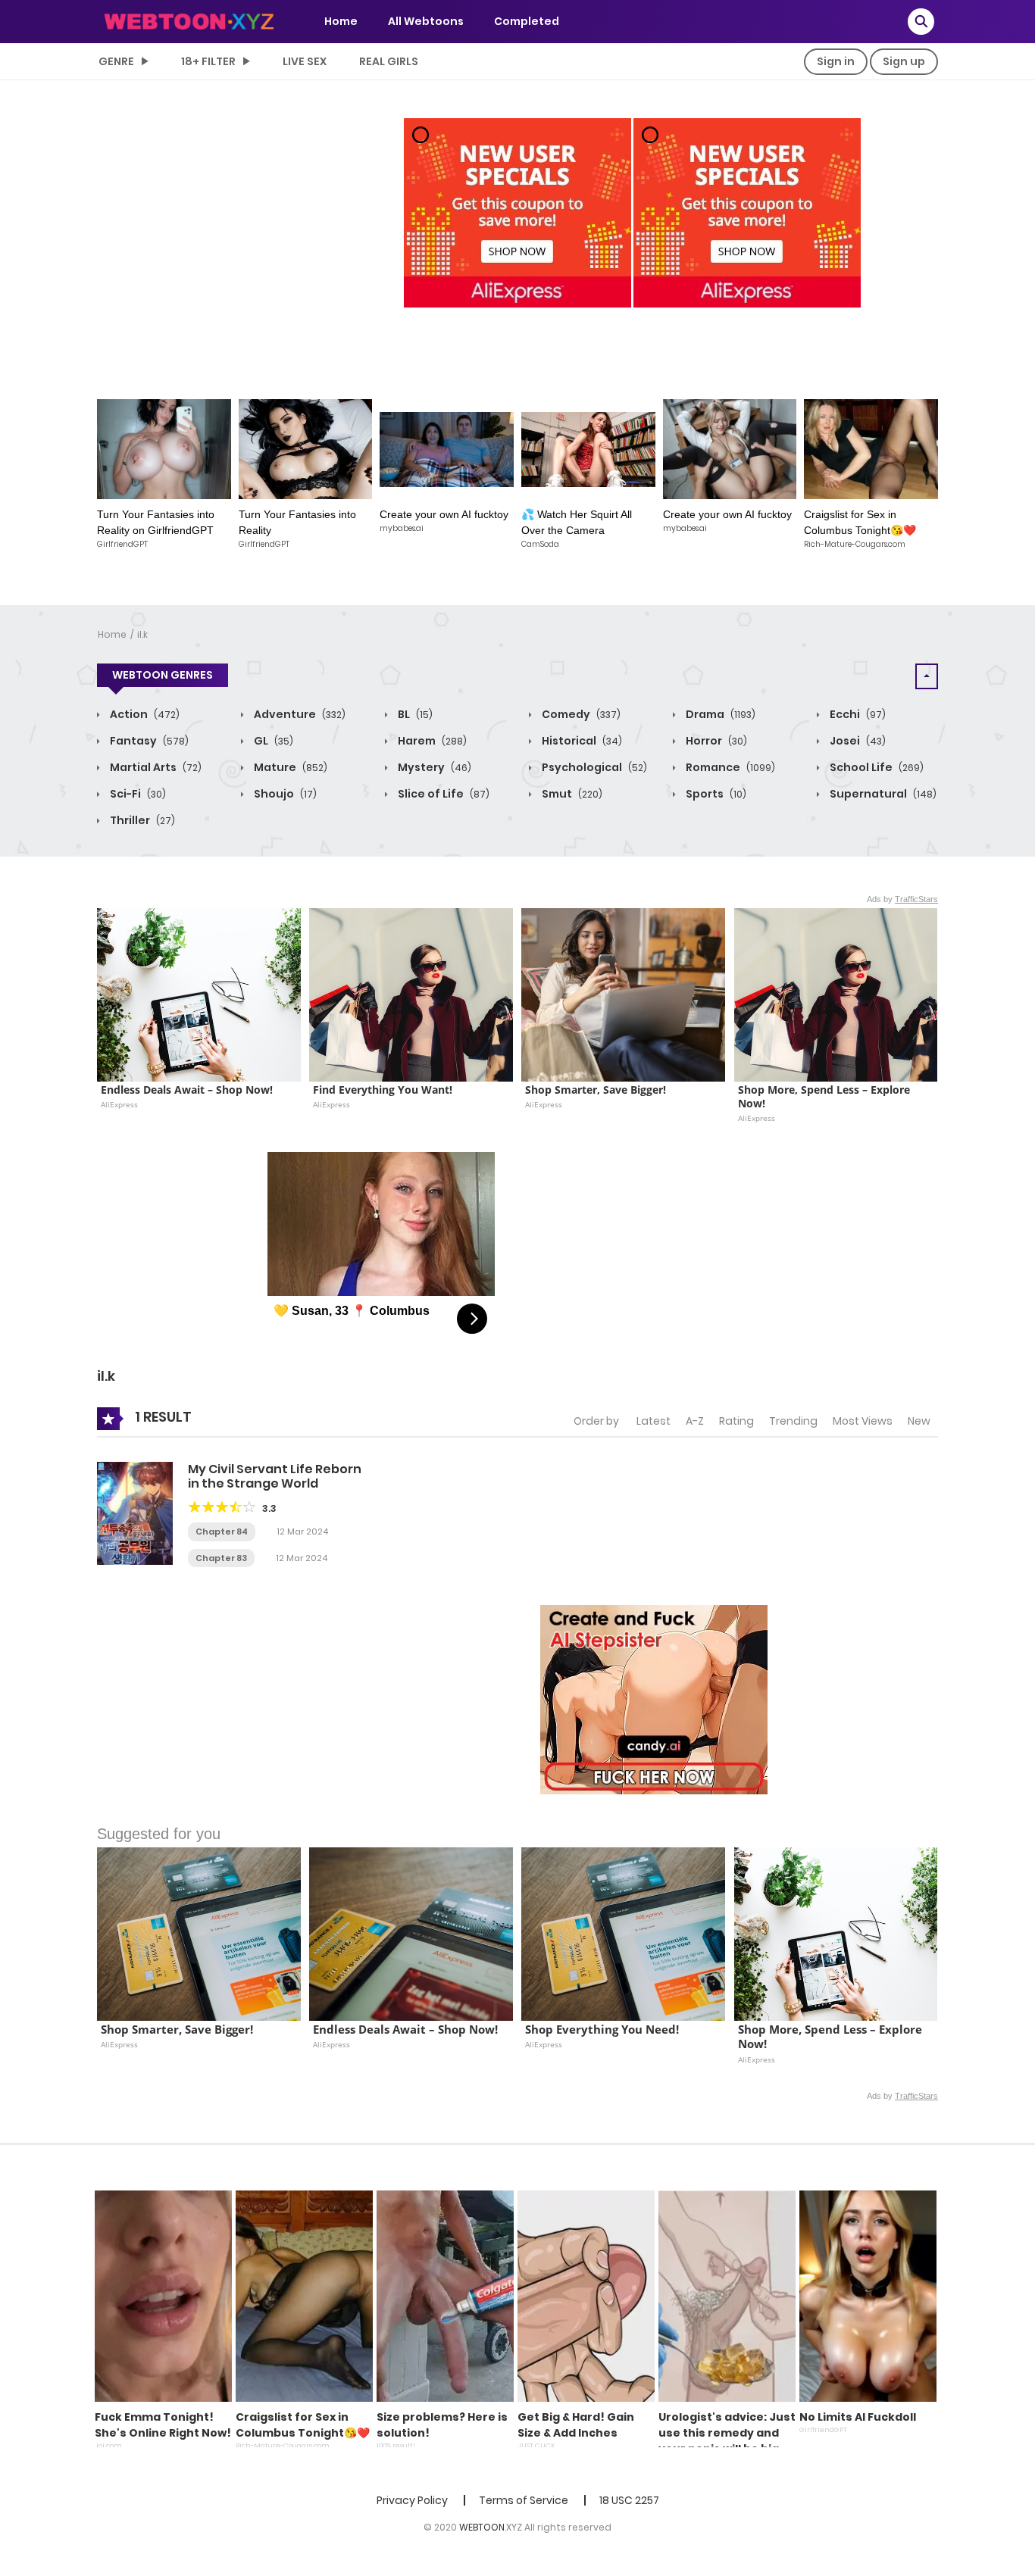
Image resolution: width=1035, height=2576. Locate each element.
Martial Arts (155, 767)
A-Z (695, 1421)
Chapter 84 (222, 1532)
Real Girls (389, 61)
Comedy (580, 714)
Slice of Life (442, 794)
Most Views (863, 1421)
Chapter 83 (221, 1558)
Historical (581, 741)
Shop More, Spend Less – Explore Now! (825, 1097)
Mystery (433, 767)
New (919, 1421)
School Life (876, 767)
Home (341, 21)
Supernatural (882, 794)
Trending (793, 1421)
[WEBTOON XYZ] (189, 20)
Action (144, 714)
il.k (142, 634)
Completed (527, 21)
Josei (857, 741)
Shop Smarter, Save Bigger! (596, 1090)
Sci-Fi (137, 794)
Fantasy (148, 741)
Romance (729, 767)
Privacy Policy (412, 2500)
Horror (715, 741)
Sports (715, 794)
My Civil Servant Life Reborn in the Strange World (275, 1476)
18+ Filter (208, 61)
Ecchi (857, 714)
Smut (571, 794)
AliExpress (119, 1104)
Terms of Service (524, 2500)
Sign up (904, 61)
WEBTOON (482, 2527)
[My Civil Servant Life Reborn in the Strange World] (135, 1513)
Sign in (836, 61)
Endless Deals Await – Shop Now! (187, 1090)
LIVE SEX (305, 61)
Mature (289, 767)
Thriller (141, 820)
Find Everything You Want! (383, 1090)
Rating (736, 1421)
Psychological (593, 767)
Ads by (902, 899)
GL (272, 741)
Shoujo (284, 794)
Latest (654, 1421)
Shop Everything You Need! (602, 2030)
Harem (431, 741)
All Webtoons (426, 21)
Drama (719, 714)
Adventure (299, 714)
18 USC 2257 (629, 2500)
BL (414, 714)
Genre (116, 61)
